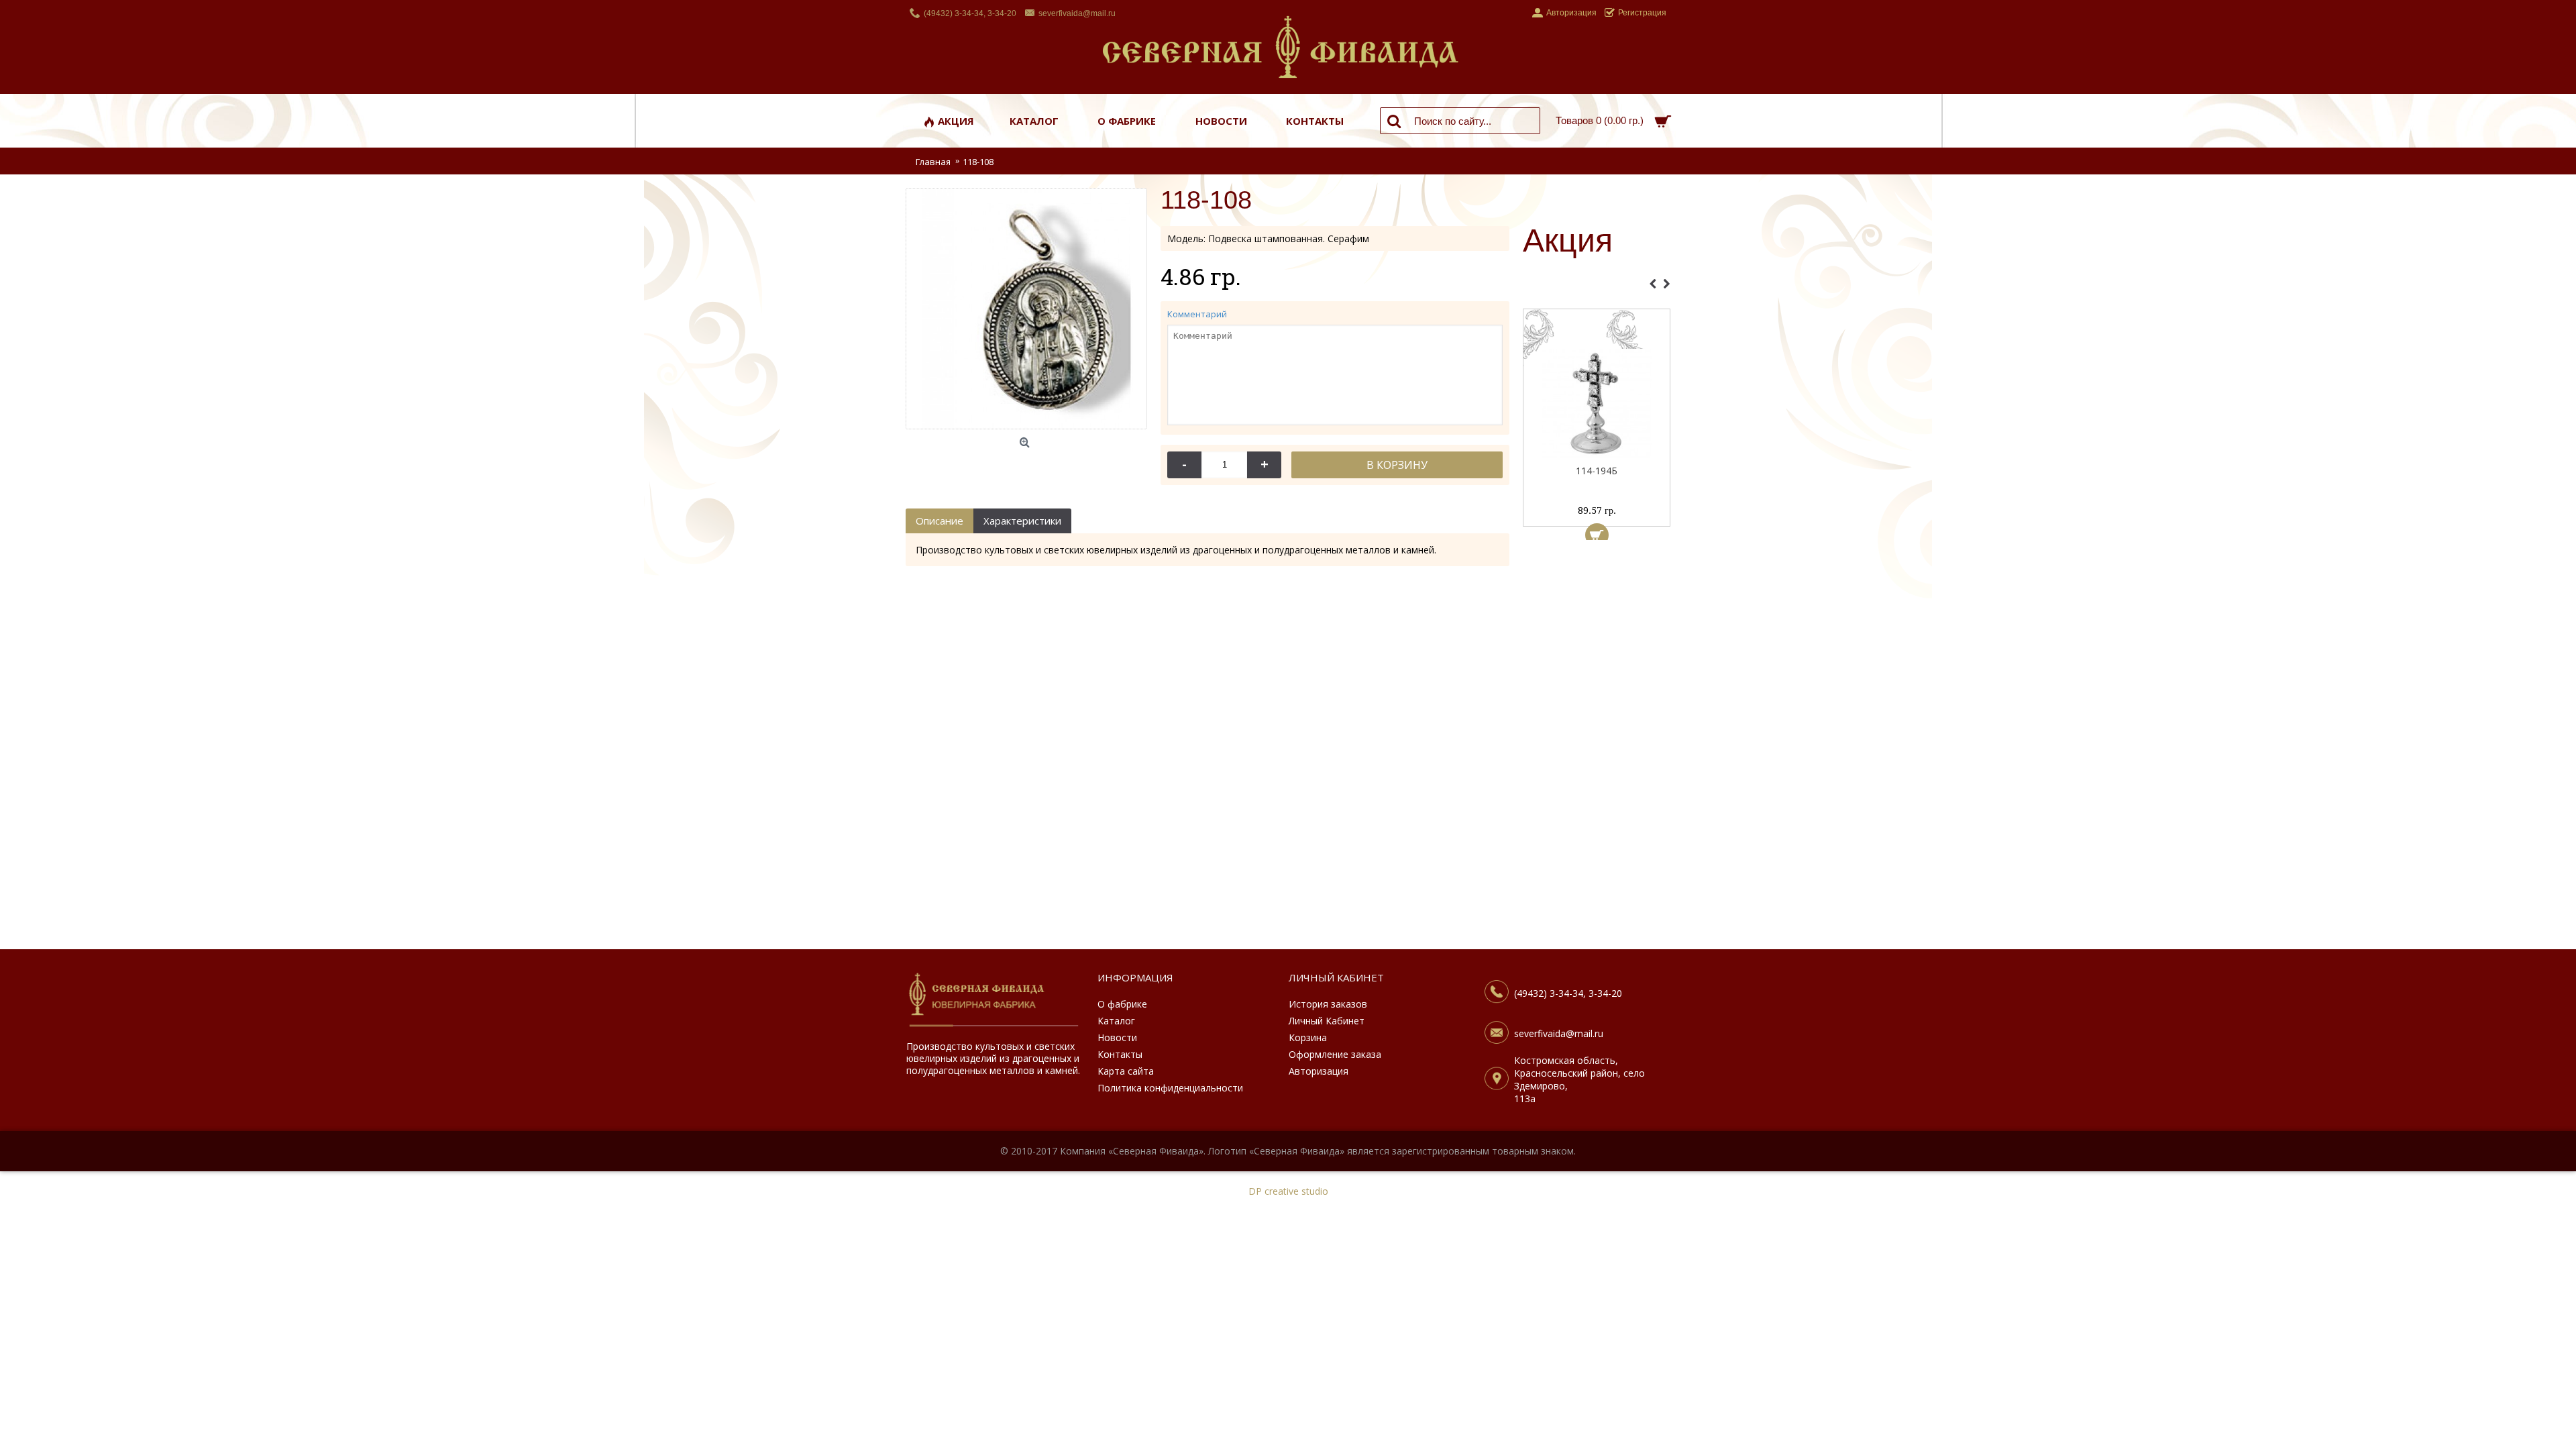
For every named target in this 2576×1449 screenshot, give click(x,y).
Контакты (1120, 1054)
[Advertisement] (1597, 748)
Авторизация (1319, 1071)
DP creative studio (1288, 1191)
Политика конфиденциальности (1170, 1088)
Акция (1568, 241)
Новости (1117, 1037)
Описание (940, 521)
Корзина (1308, 1037)
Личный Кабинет (1327, 1021)
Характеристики (1022, 521)
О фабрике (1122, 1004)
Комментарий (1197, 314)
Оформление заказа (1335, 1054)
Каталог (1116, 1021)
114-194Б (1597, 471)
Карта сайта (1126, 1071)
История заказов (1328, 1004)
